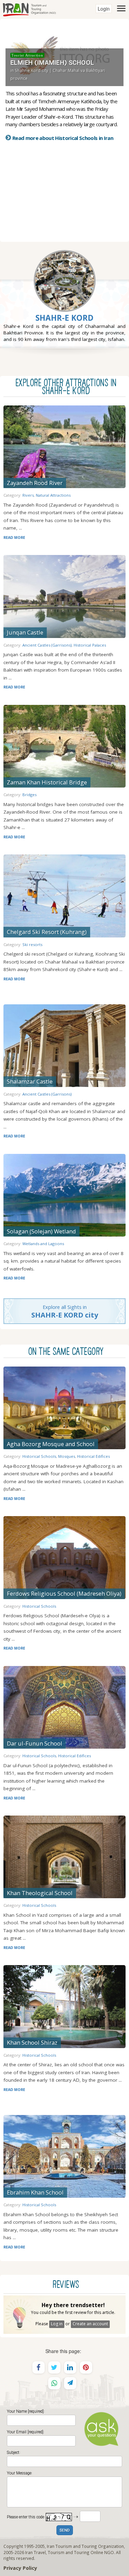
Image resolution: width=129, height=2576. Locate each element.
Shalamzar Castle (30, 1081)
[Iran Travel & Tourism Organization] (29, 9)
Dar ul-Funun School (35, 1743)
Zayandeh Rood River (35, 483)
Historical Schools (39, 1456)
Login (104, 9)
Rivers (28, 495)
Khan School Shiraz (32, 2042)
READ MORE (14, 537)
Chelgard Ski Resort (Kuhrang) (47, 932)
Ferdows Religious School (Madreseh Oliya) (64, 1593)
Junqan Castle (25, 632)
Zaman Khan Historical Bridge (47, 782)
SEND (65, 2531)
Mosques (67, 1456)
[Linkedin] (70, 2367)
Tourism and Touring (69, 2552)
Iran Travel (35, 2552)
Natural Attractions (53, 495)
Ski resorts (32, 944)
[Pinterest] (86, 2367)
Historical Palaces (90, 645)
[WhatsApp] (54, 2383)
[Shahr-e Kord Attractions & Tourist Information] (65, 297)
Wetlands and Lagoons (43, 1244)
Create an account (90, 2324)
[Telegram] (70, 2383)
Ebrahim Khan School (35, 2192)
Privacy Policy (20, 2568)
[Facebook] (39, 2367)
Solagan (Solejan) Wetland (41, 1231)
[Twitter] (54, 2367)
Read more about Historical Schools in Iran (63, 138)
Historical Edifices (93, 1456)
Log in (57, 2324)
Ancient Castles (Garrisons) (47, 645)
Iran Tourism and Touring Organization (85, 2546)
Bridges (29, 795)
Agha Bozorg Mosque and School (51, 1444)
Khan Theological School (40, 1893)
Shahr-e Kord (64, 318)
